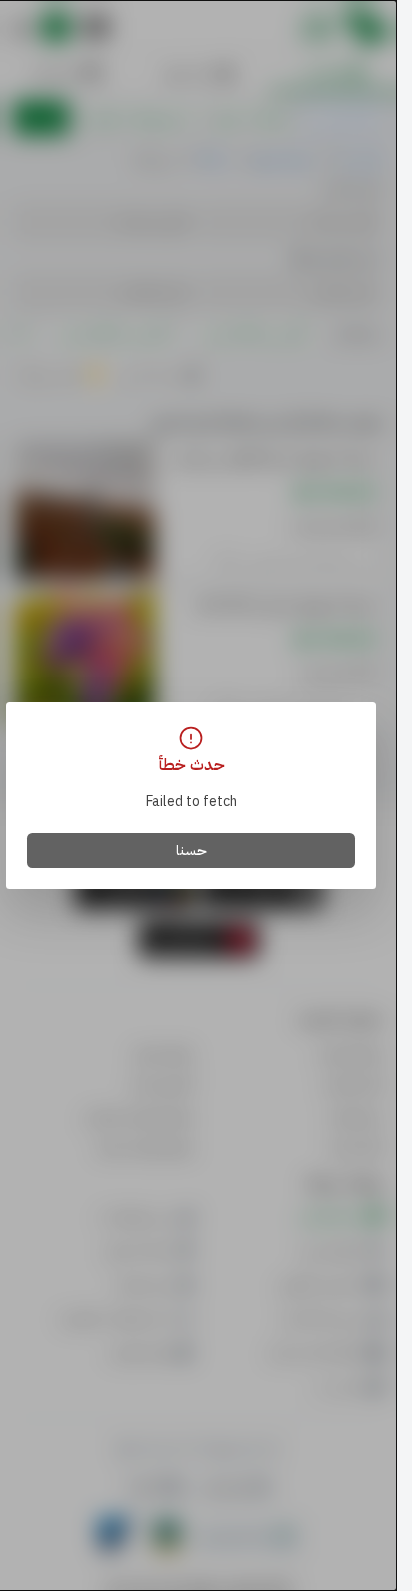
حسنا (191, 850)
